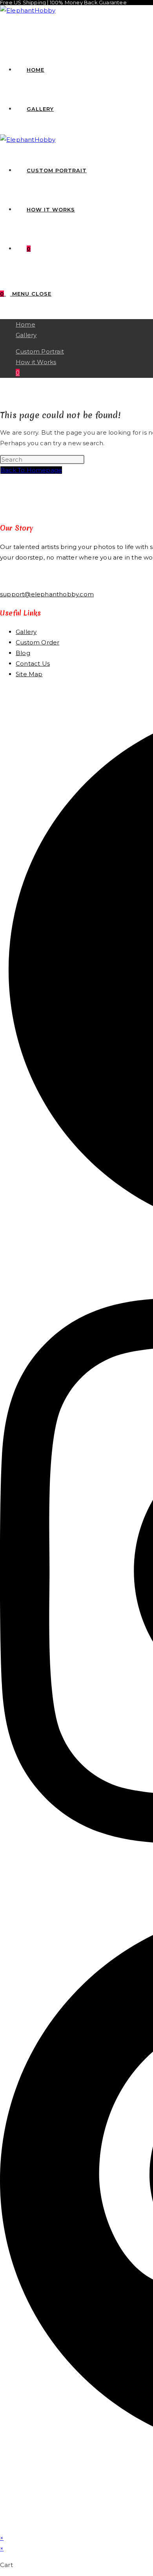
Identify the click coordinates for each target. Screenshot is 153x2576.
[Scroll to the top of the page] (2, 2527)
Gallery (26, 335)
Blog (23, 653)
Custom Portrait (40, 351)
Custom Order (37, 642)
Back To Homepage (31, 470)
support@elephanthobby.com (47, 594)
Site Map (29, 674)
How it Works (36, 362)
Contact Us (33, 663)
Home (25, 324)
